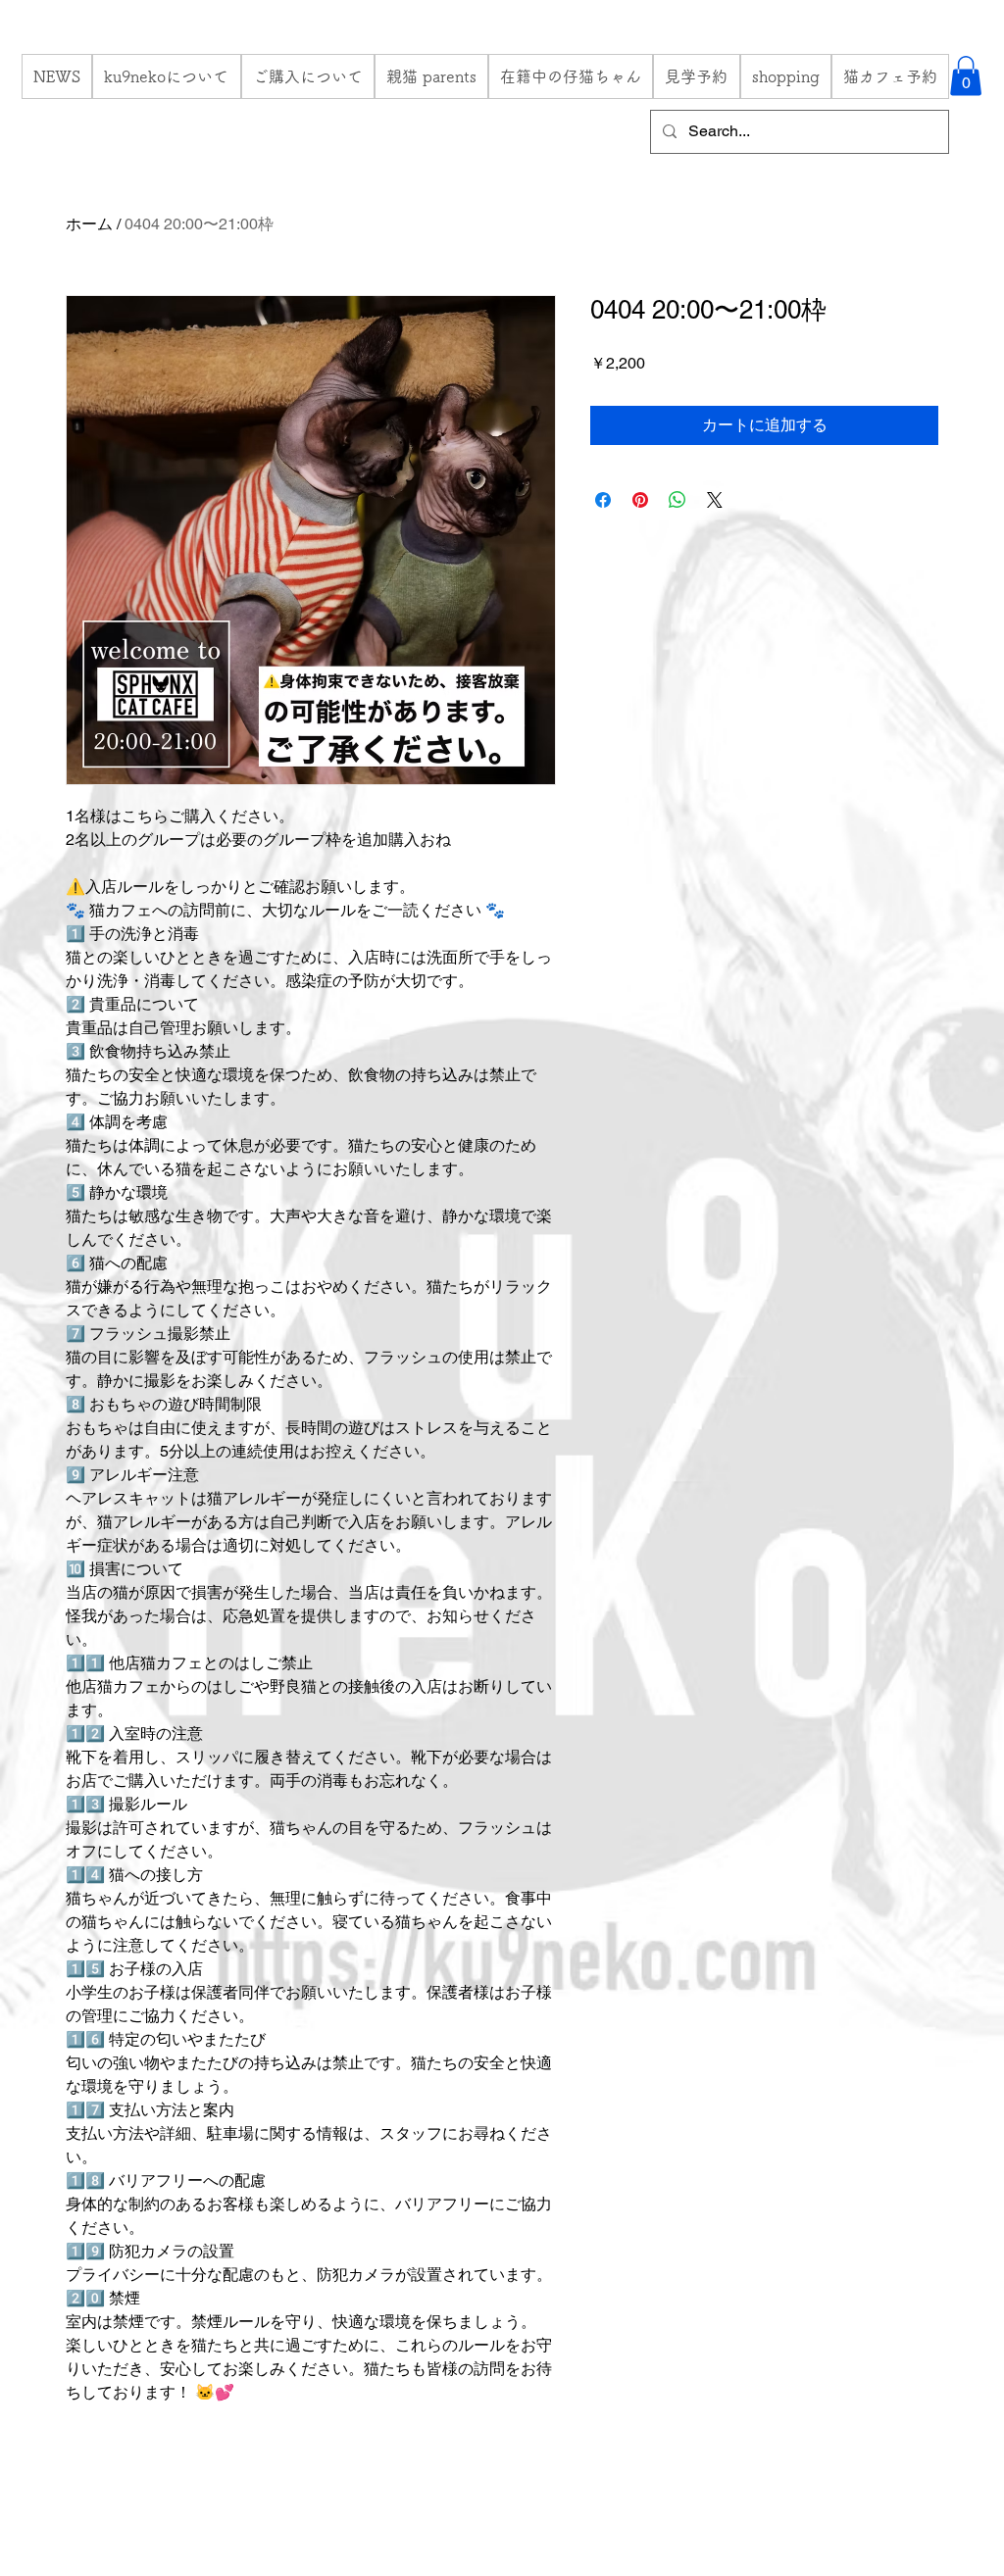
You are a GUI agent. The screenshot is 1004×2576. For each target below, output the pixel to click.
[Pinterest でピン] (640, 500)
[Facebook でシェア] (603, 500)
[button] (966, 76)
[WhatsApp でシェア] (678, 500)
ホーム (89, 224)
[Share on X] (715, 500)
